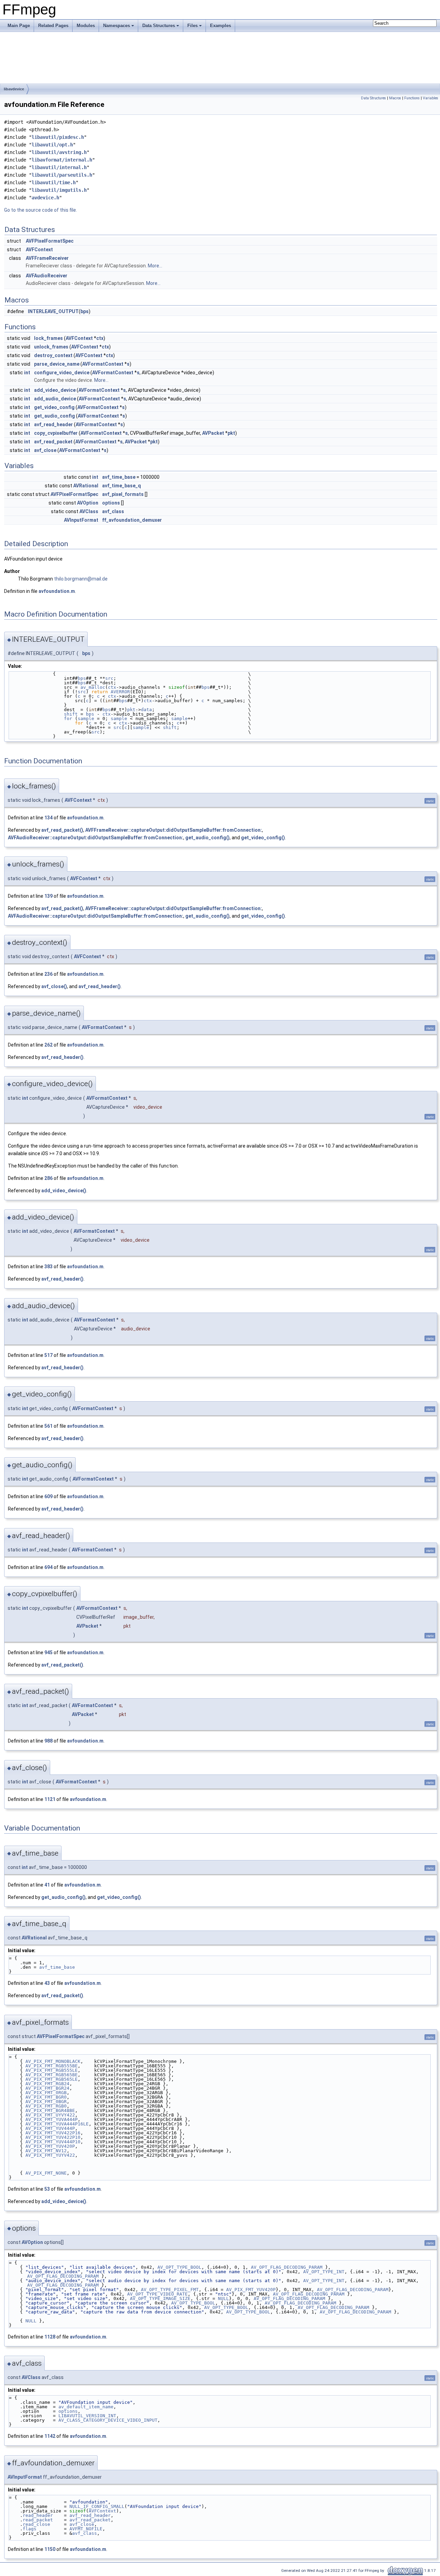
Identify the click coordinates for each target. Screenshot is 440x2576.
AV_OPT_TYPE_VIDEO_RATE (157, 2294)
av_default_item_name (86, 2407)
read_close (36, 2524)
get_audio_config (54, 416)
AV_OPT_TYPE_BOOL (179, 2267)
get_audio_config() (207, 838)
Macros (395, 98)
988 (48, 1741)
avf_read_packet (53, 442)
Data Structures (159, 26)
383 (48, 1267)
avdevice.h (45, 198)
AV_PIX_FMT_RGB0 (46, 2106)
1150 (50, 2549)
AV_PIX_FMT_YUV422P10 (53, 2137)
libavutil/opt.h (52, 145)
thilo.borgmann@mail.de (81, 579)
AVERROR (120, 692)
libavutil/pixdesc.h (58, 137)
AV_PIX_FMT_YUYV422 (50, 2155)
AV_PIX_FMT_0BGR (46, 2102)
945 (48, 1652)
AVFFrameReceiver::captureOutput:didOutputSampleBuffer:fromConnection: (174, 830)
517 (48, 1355)
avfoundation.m (57, 591)
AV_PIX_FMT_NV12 (46, 2151)
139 (48, 896)
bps (85, 311)
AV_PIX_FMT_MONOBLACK (53, 2061)
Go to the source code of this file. (41, 210)
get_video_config (54, 407)
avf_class (113, 511)
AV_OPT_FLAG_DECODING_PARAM (287, 2267)
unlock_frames (51, 347)
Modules (86, 26)
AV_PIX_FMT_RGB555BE (52, 2066)
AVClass (89, 511)
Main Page (19, 26)
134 (48, 818)
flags (30, 2529)
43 (47, 1983)
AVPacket (213, 433)
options (111, 503)
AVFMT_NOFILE (86, 2529)
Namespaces (117, 26)
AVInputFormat (81, 520)
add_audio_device (55, 399)
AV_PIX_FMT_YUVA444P (52, 2119)
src (109, 678)
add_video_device (55, 390)
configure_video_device (62, 373)
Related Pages (53, 26)
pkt (231, 433)
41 (47, 1885)
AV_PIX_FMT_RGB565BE (52, 2075)
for (68, 718)
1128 (50, 2337)
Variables (431, 98)
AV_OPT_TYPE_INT (324, 2272)
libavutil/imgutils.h (59, 190)
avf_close (45, 450)
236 (48, 974)
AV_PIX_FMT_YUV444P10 (53, 2142)
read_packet (38, 2520)
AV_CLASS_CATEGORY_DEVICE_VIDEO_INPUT (108, 2420)
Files (192, 26)
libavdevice (14, 89)
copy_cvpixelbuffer (56, 433)
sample (86, 718)
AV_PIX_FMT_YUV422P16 (53, 2133)
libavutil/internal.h (59, 167)
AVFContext (39, 250)
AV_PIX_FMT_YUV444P (50, 2128)
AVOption (88, 503)
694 (48, 1567)
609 (48, 1496)
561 (48, 1426)
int (27, 373)
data (146, 710)
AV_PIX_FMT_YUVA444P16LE (57, 2124)
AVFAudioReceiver (47, 276)
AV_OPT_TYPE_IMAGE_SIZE (160, 2298)
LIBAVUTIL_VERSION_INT (87, 2416)
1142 (50, 2436)
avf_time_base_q (122, 486)
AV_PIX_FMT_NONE (46, 2173)
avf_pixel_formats (123, 494)
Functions (412, 98)
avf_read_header (53, 424)
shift (71, 714)
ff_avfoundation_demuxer (132, 520)
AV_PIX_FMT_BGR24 (47, 2088)
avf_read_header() (100, 986)
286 (48, 1178)
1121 (50, 1799)
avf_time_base (119, 477)
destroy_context (53, 355)
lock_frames (48, 338)
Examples (221, 26)
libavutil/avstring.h (59, 152)
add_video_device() (64, 1191)
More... (155, 266)
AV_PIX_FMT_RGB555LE (52, 2070)
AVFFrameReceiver (47, 258)
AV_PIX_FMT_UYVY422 (50, 2115)
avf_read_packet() (62, 830)
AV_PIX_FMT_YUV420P (50, 2146)
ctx (100, 338)
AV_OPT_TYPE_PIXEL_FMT (170, 2290)
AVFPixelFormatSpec (50, 241)
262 (48, 1045)
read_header (38, 2515)
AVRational (86, 486)
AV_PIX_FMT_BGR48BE (50, 2110)
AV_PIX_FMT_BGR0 (46, 2097)
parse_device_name (57, 364)
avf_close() (54, 986)
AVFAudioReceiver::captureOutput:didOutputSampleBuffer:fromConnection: (96, 838)
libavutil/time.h (54, 183)
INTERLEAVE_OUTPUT (53, 311)
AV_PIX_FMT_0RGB (46, 2093)
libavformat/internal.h (62, 160)
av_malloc (93, 687)
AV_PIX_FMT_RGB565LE (52, 2079)
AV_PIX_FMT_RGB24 (47, 2084)
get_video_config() (263, 838)
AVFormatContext (103, 364)
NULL (223, 2298)
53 (47, 2189)
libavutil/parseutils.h (62, 175)
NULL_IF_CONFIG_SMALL (97, 2506)
